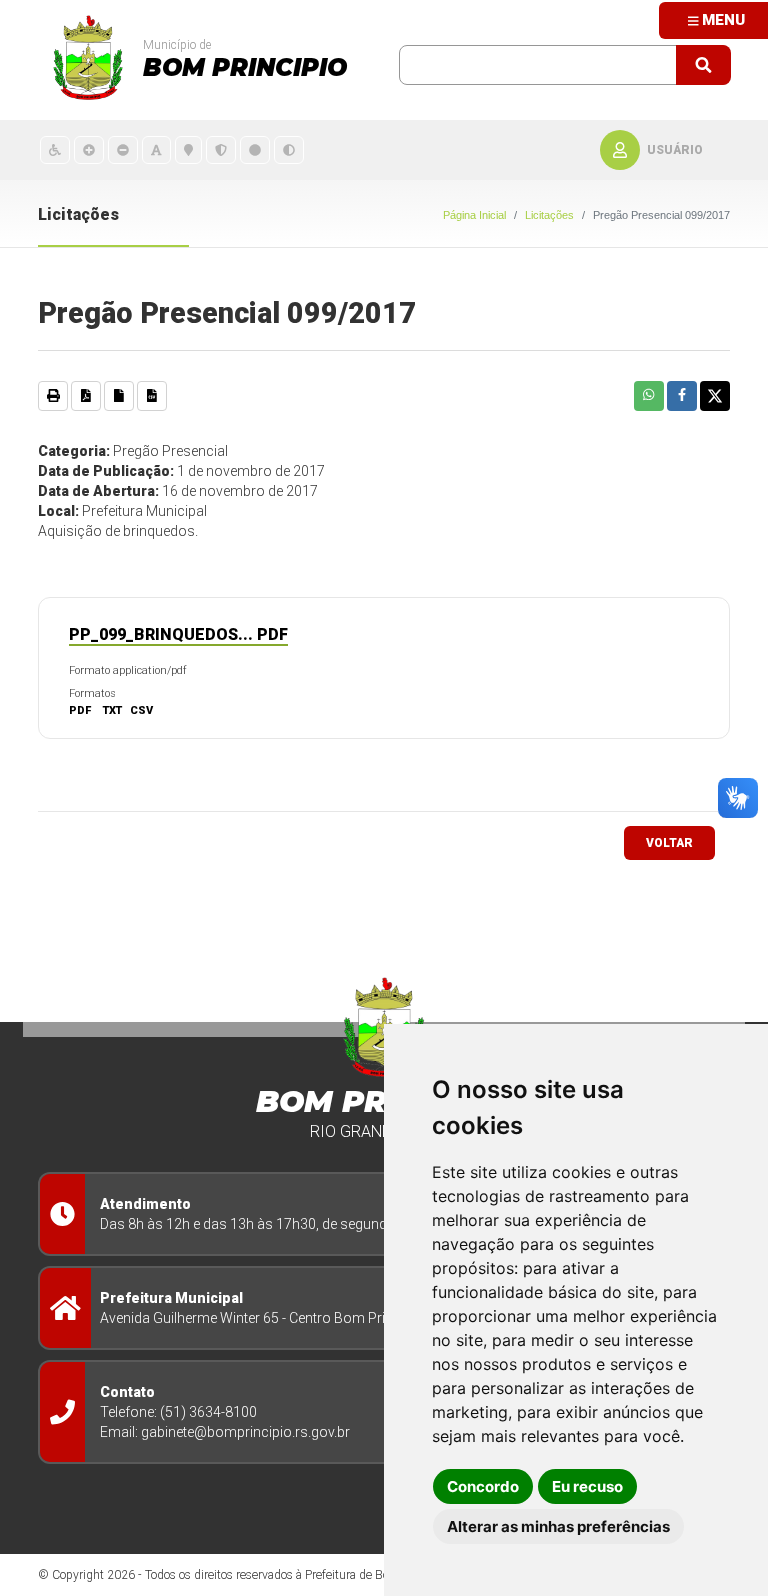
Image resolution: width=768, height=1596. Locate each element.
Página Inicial (474, 215)
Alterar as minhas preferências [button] (558, 1526)
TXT (112, 710)
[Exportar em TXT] (119, 396)
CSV (141, 710)
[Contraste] (289, 149)
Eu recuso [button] (587, 1486)
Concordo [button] (483, 1486)
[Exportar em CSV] (152, 396)
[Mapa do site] (188, 149)
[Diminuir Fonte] (123, 149)
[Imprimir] (53, 396)
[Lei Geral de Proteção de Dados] (221, 149)
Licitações (549, 215)
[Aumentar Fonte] (89, 149)
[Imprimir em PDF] (86, 396)
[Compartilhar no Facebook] (682, 396)
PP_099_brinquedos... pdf (178, 634)
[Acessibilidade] (55, 149)
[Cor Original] (255, 149)
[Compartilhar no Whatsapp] (649, 396)
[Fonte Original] (156, 149)
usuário (675, 150)
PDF (80, 710)
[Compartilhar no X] (715, 396)
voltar (669, 843)
